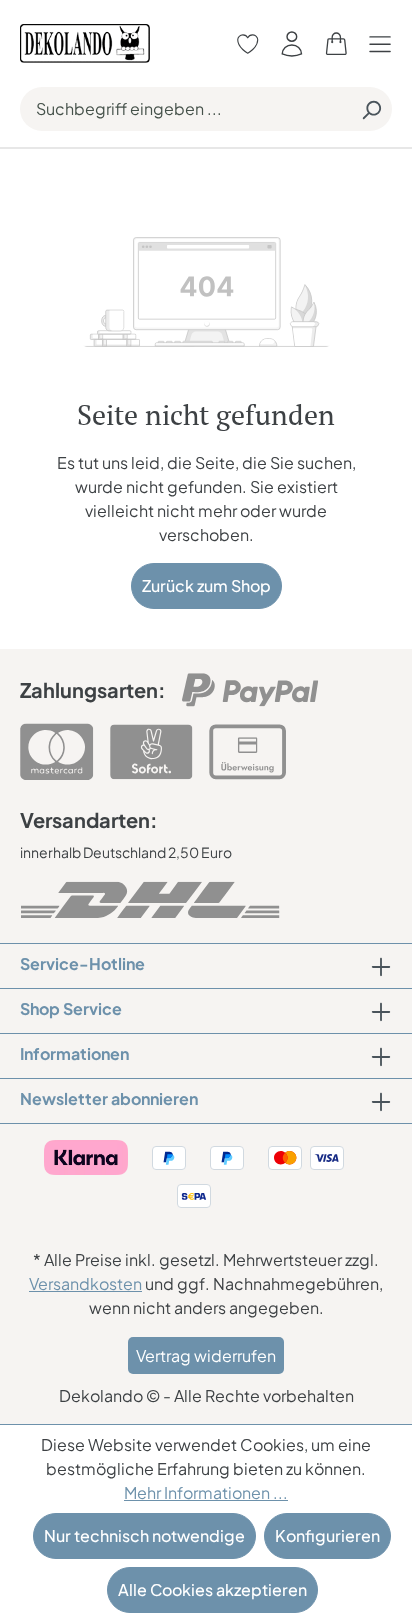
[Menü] (385, 43)
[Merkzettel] (248, 43)
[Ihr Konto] (292, 43)
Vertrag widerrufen (206, 1355)
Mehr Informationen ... (206, 1492)
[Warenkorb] (336, 43)
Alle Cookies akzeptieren (212, 1589)
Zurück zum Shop (206, 585)
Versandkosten (85, 1283)
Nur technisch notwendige (144, 1535)
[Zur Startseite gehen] (85, 41)
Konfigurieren (327, 1535)
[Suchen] (371, 109)
